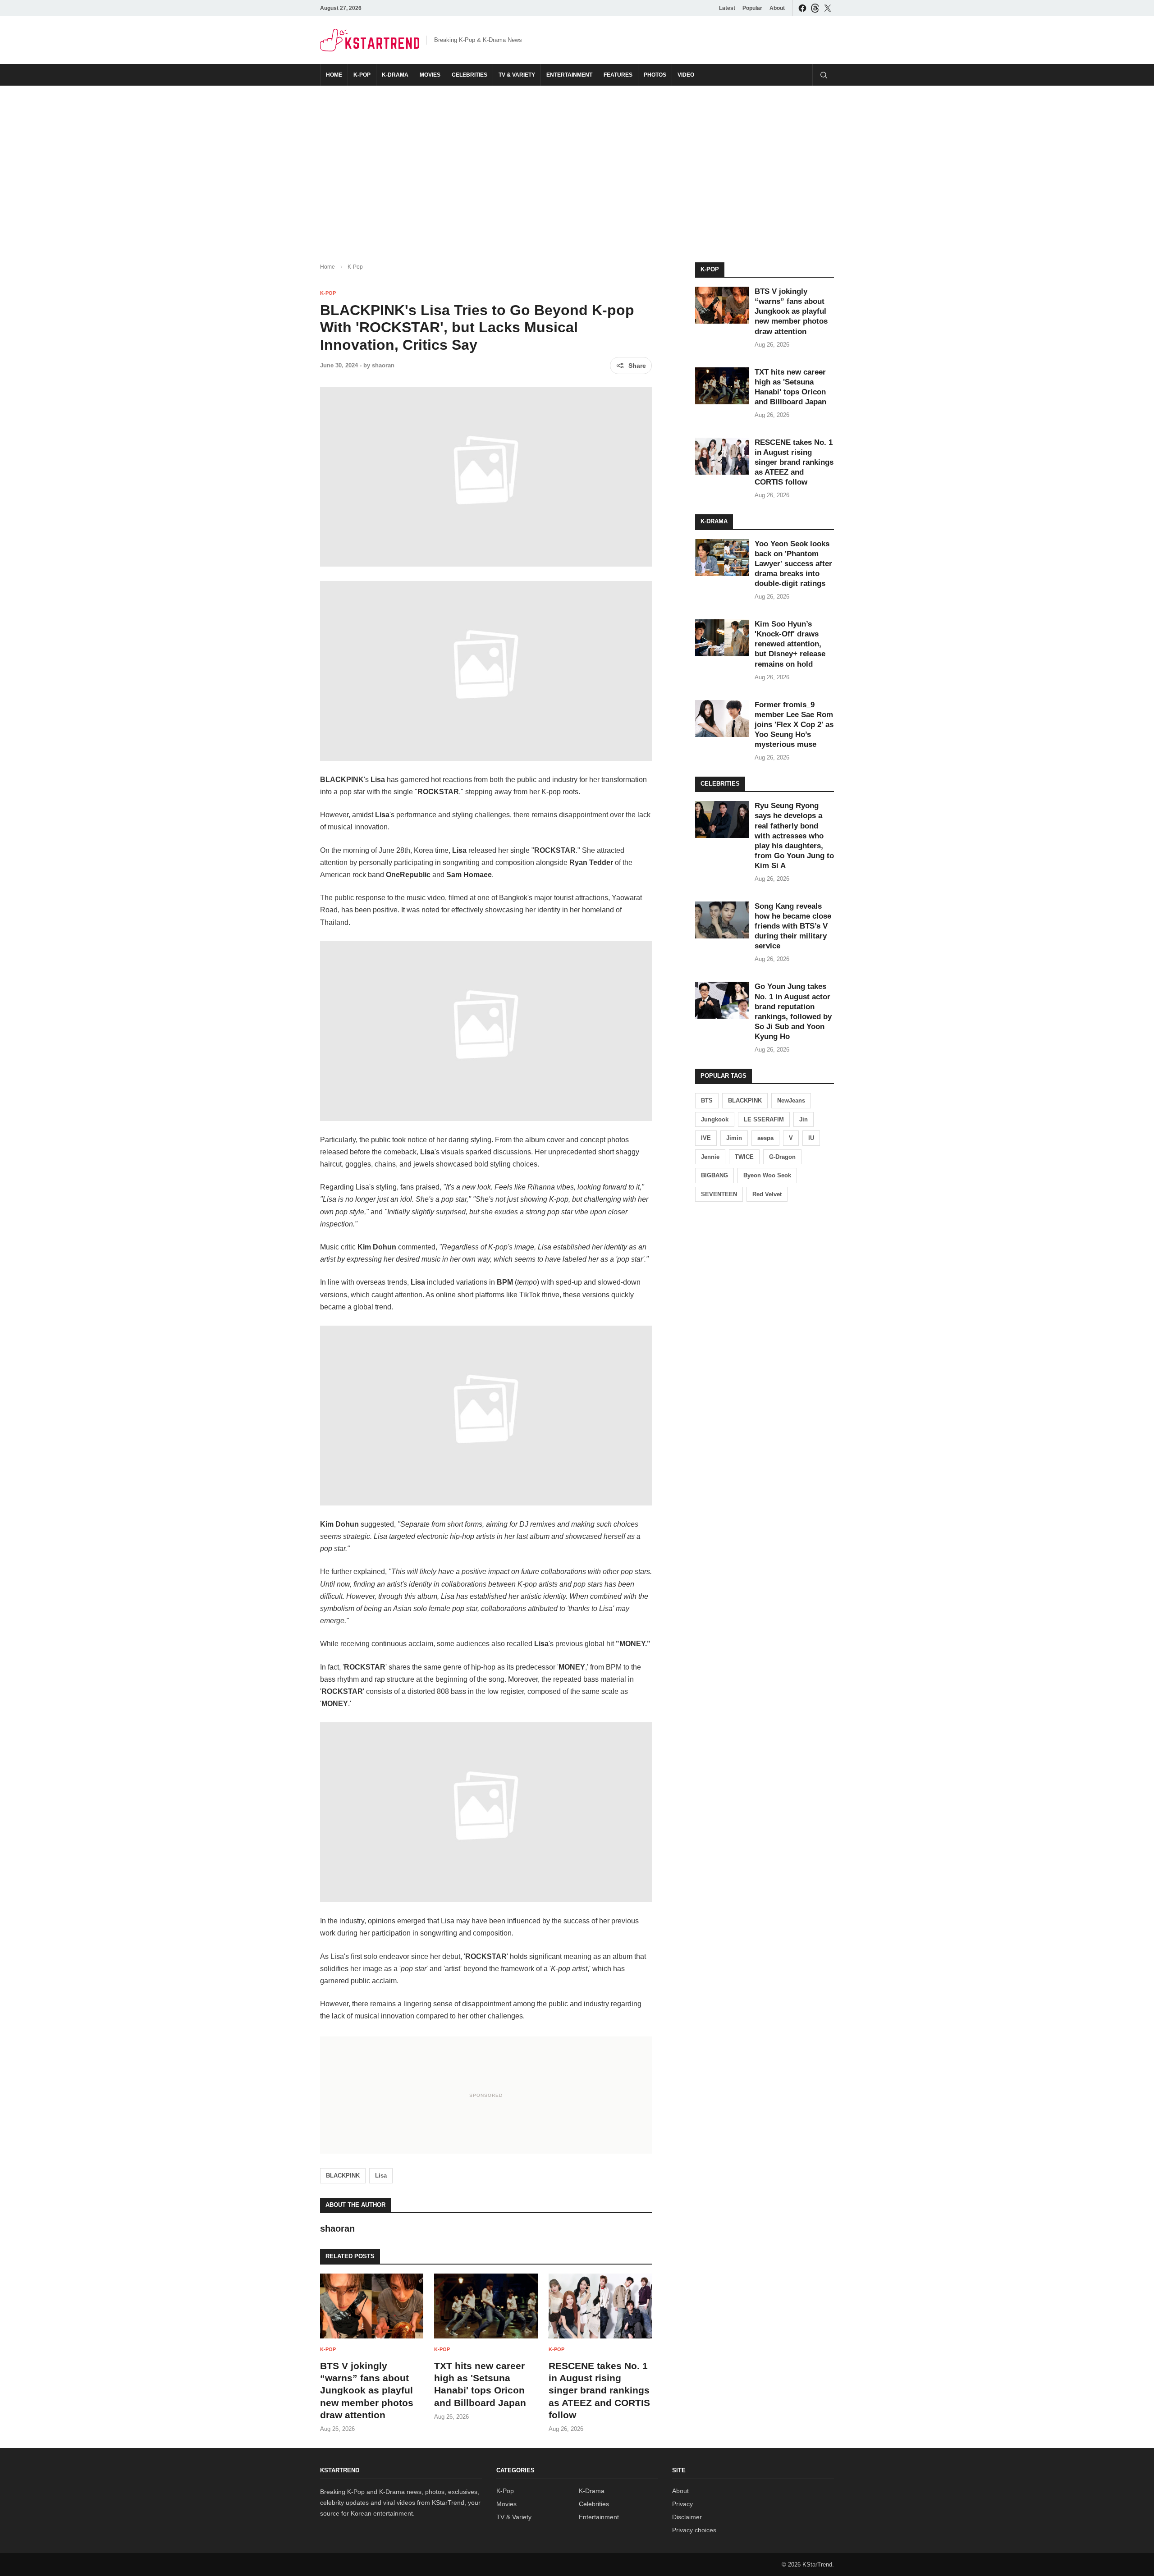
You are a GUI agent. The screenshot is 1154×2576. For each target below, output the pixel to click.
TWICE (744, 1157)
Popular (752, 8)
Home (334, 75)
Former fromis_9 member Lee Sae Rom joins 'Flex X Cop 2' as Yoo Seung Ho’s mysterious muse (794, 725)
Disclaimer (687, 2517)
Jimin (734, 1138)
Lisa (381, 2176)
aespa (765, 1138)
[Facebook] (802, 8)
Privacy (682, 2504)
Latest (727, 8)
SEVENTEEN (719, 1194)
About (777, 8)
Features (618, 75)
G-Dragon (782, 1157)
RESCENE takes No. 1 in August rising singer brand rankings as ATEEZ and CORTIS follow (599, 2390)
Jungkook (715, 1119)
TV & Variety (517, 75)
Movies (430, 75)
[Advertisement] (577, 167)
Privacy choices (694, 2530)
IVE (706, 1138)
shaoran (383, 365)
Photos (655, 75)
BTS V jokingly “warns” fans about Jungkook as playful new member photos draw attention (367, 2390)
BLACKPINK (343, 2176)
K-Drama (395, 75)
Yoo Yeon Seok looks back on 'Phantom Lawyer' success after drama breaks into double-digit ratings (793, 564)
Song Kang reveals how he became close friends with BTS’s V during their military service (793, 926)
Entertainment (569, 75)
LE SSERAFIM (764, 1119)
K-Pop (362, 75)
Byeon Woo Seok (767, 1175)
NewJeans (791, 1100)
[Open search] (823, 75)
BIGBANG (714, 1175)
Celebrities (469, 75)
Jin (804, 1119)
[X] (828, 8)
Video (686, 75)
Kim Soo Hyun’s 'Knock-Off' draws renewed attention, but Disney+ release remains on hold (790, 644)
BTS (707, 1100)
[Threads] (815, 8)
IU (811, 1138)
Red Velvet (767, 1194)
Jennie (710, 1157)
